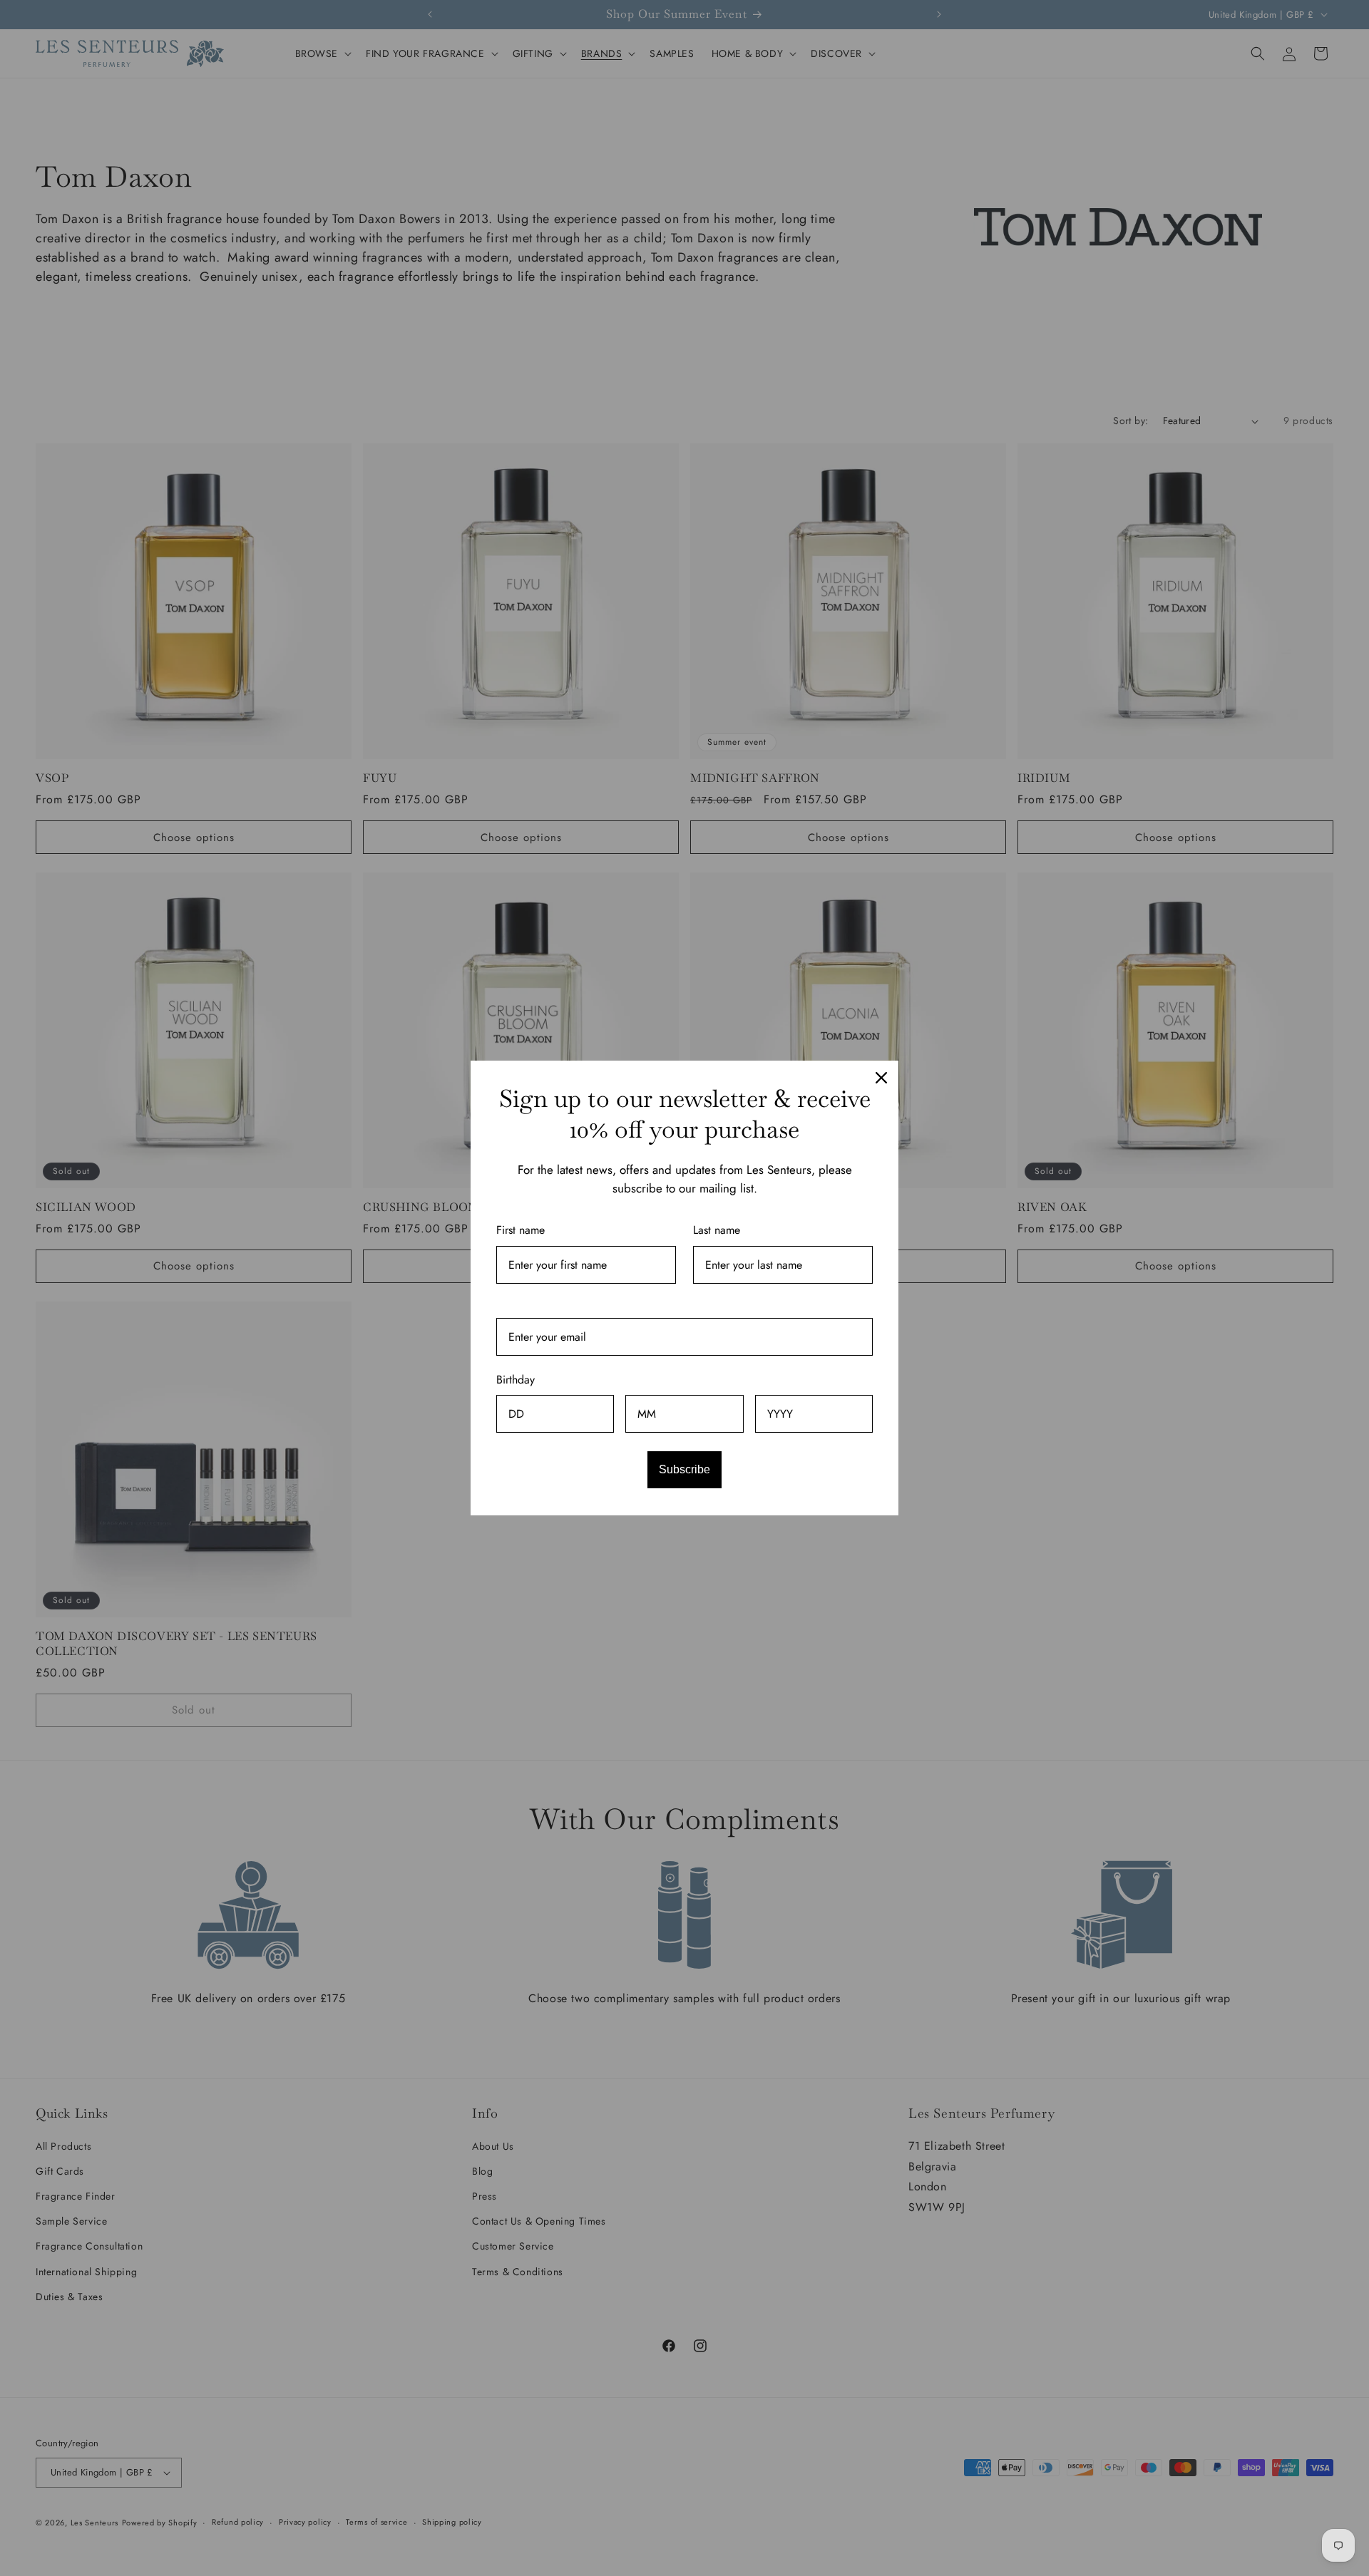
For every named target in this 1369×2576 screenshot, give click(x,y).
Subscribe (684, 1469)
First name (521, 1230)
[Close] (881, 1078)
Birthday (516, 1380)
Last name (717, 1230)
